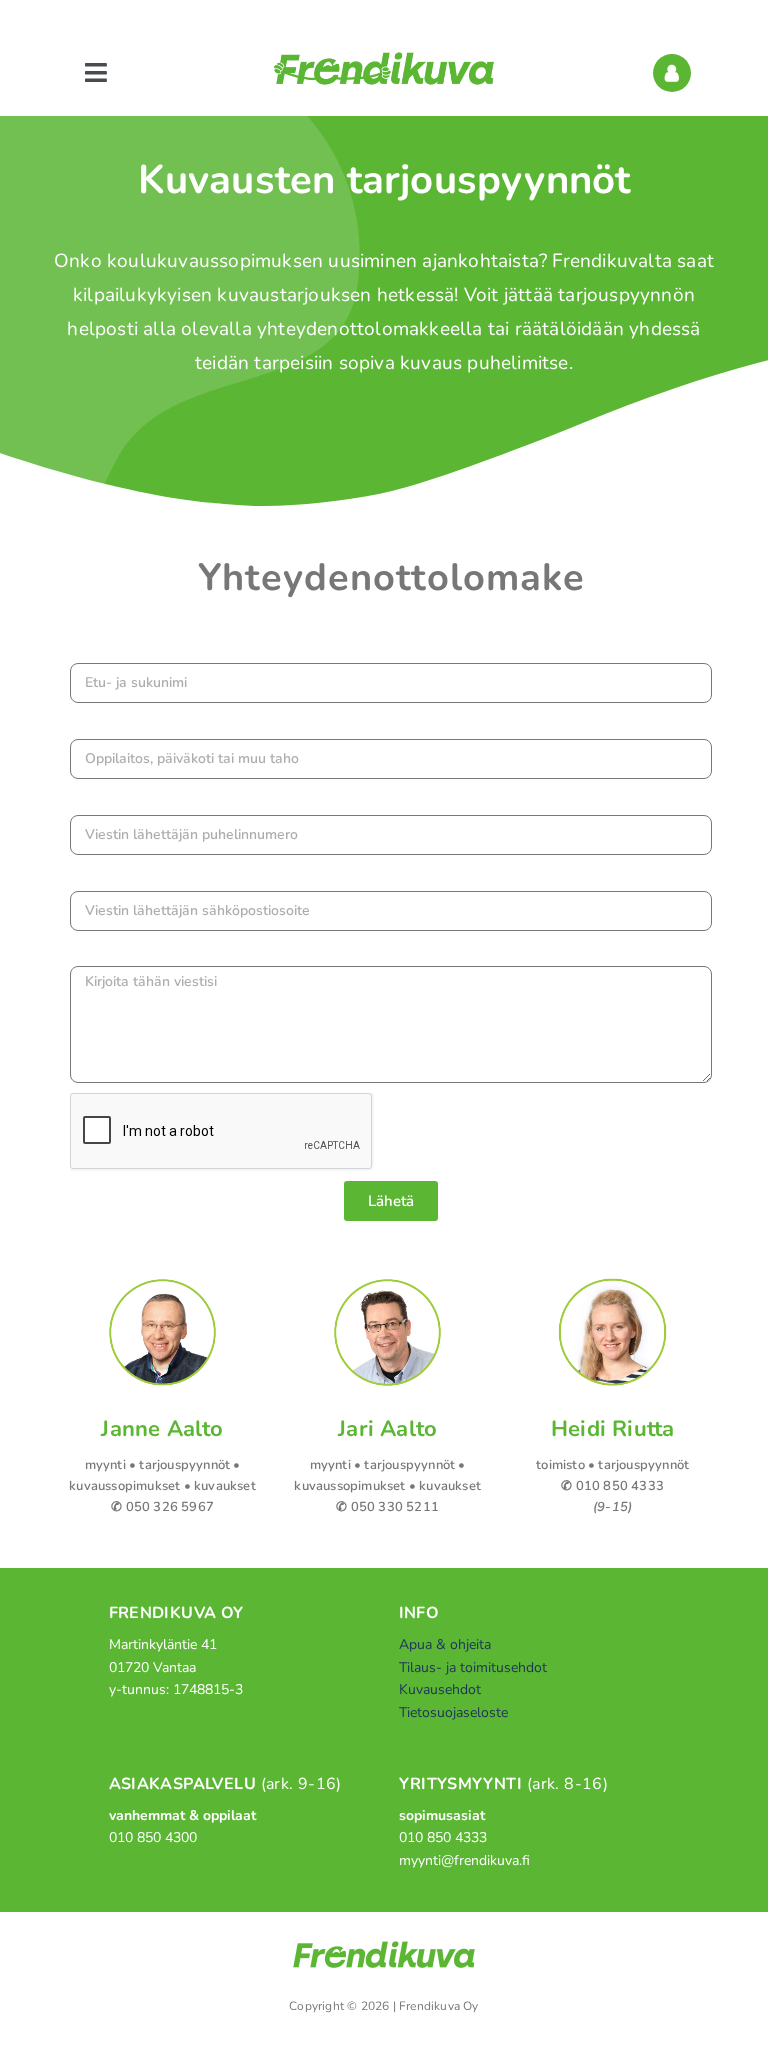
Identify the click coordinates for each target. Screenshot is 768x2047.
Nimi (89, 649)
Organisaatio (118, 725)
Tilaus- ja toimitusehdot (473, 1667)
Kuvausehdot (440, 1689)
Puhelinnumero (129, 801)
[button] (96, 73)
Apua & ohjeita (445, 1644)
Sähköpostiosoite (136, 877)
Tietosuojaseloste (453, 1712)
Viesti (94, 953)
